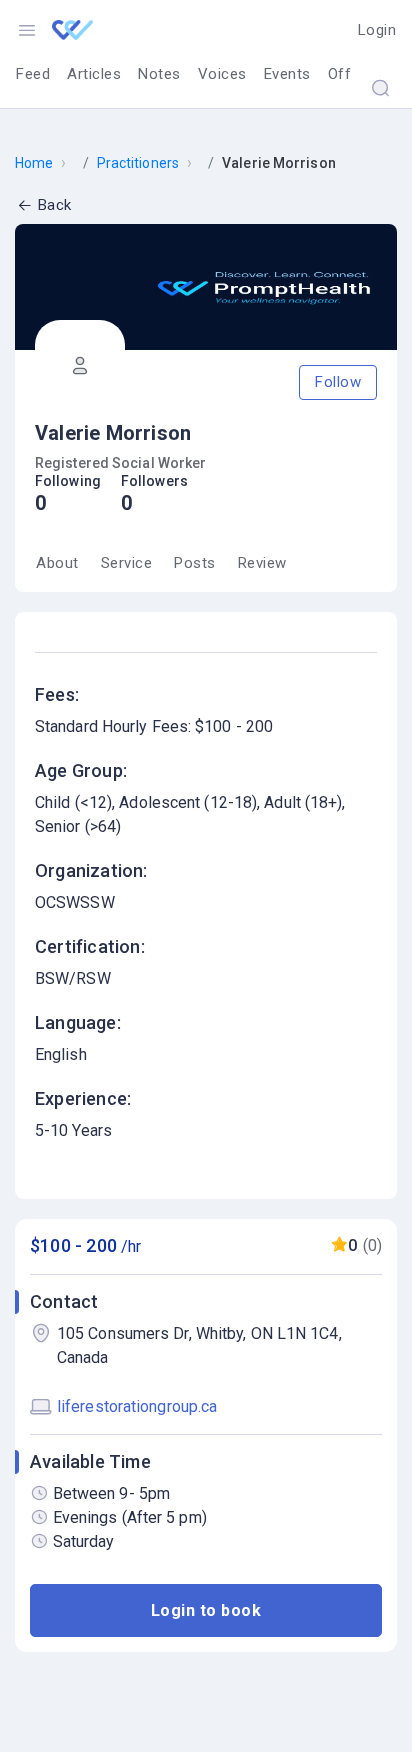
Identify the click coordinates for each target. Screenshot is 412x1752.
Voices (222, 74)
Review (262, 563)
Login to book (206, 1610)
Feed (33, 74)
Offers (351, 74)
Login (377, 30)
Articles (94, 74)
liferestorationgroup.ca (137, 1406)
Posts (195, 563)
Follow (338, 382)
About (57, 563)
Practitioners (138, 163)
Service (127, 563)
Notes (159, 74)
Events (287, 74)
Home (34, 163)
